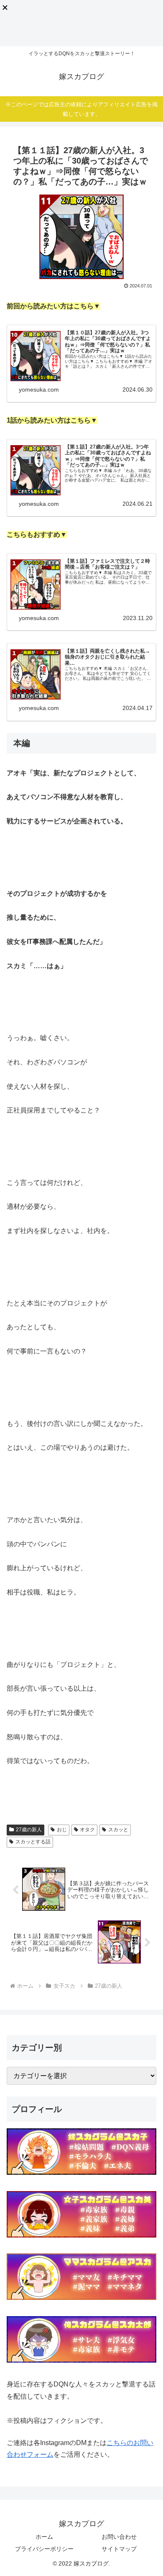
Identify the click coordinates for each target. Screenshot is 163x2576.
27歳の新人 (29, 1830)
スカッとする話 (33, 1842)
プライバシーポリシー (44, 2549)
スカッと (118, 1830)
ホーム (44, 2537)
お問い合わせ (119, 2537)
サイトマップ (119, 2549)
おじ (62, 1830)
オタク (87, 1830)
